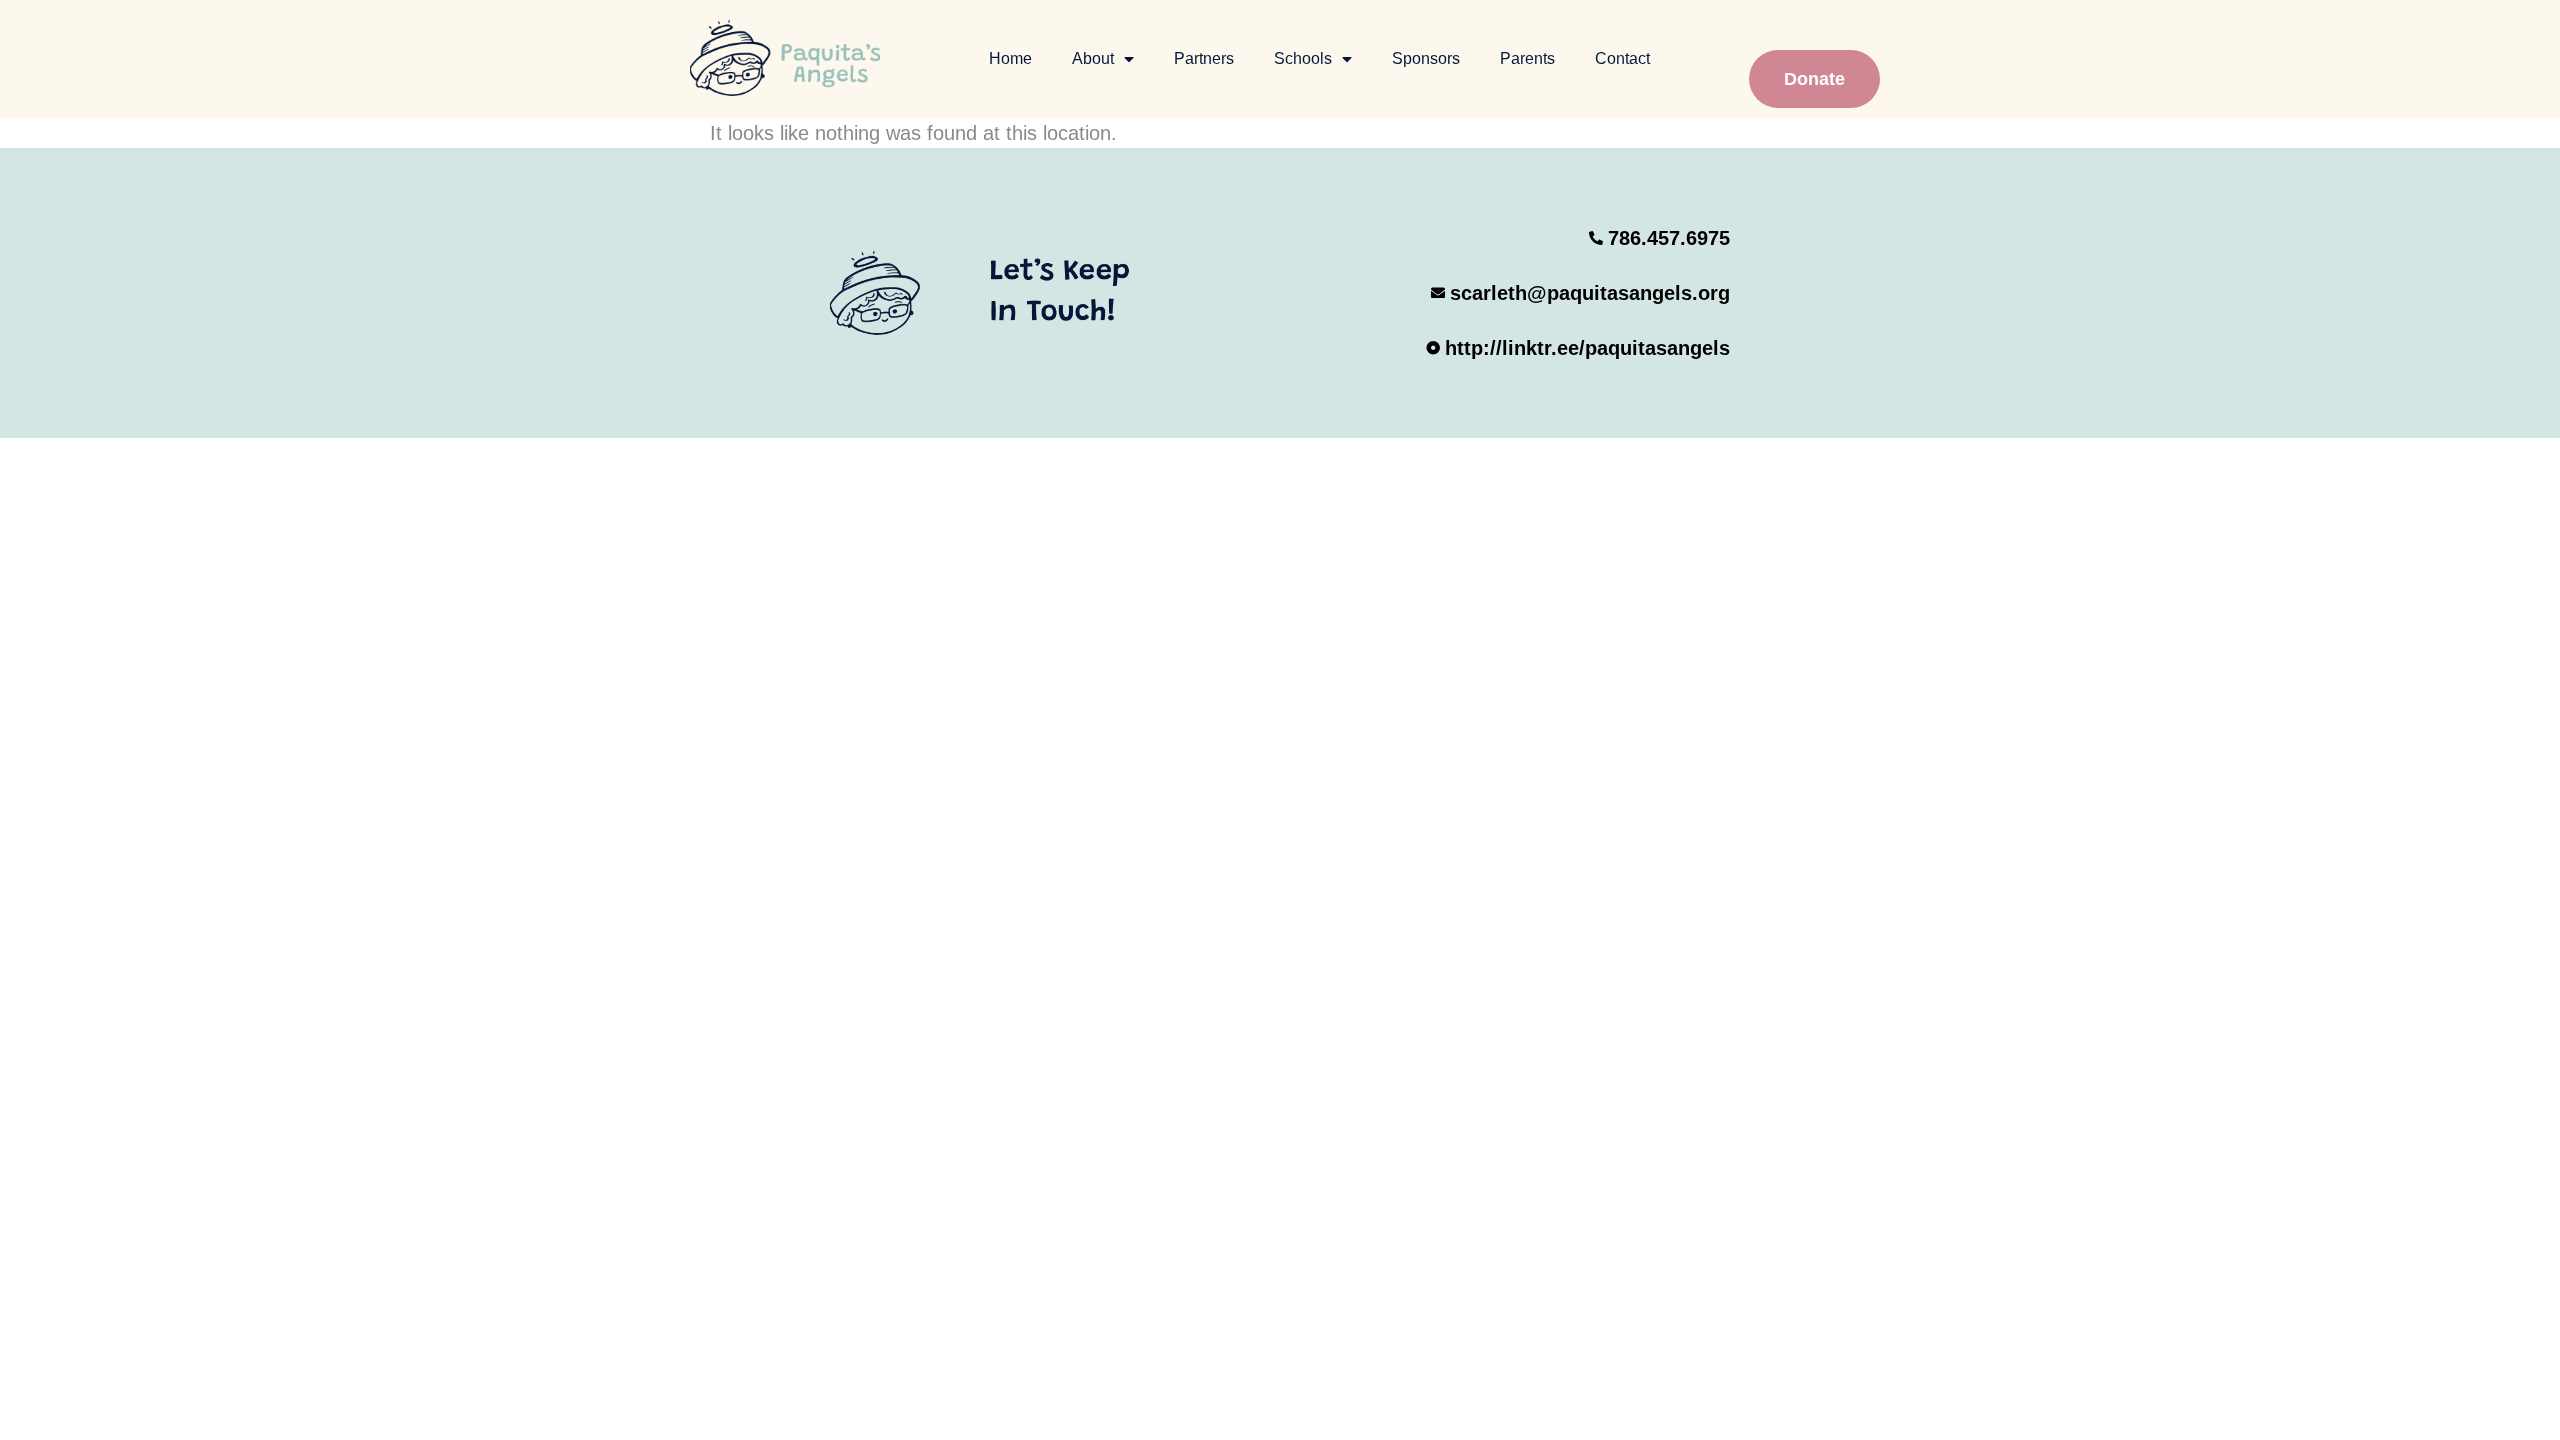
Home (1010, 58)
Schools (1303, 58)
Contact (1622, 58)
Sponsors (1426, 58)
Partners (1204, 58)
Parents (1527, 58)
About (1093, 58)
